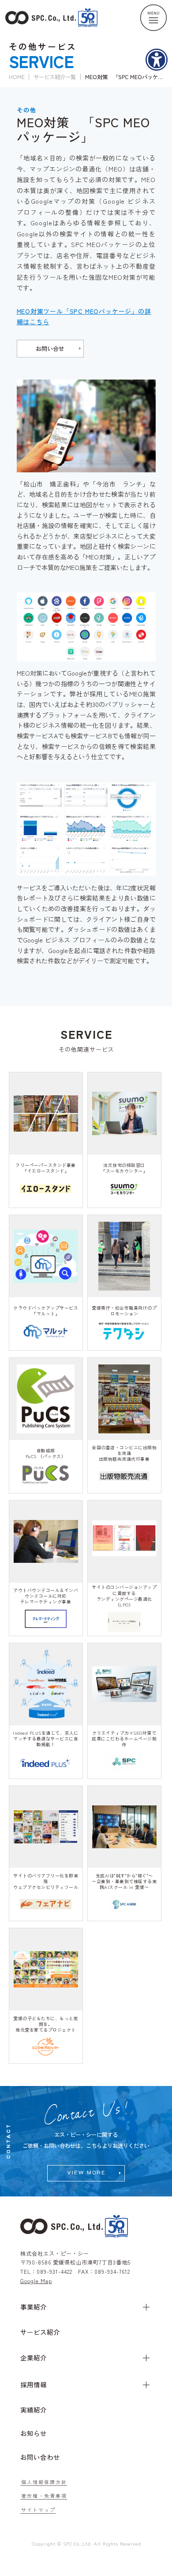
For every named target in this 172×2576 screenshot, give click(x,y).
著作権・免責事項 (44, 2496)
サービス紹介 (40, 2332)
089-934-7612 (112, 2272)
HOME (17, 77)
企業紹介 (34, 2358)
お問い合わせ (40, 2457)
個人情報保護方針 (44, 2482)
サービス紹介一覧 (55, 77)
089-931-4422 (54, 2272)
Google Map (36, 2281)
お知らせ (34, 2433)
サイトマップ (38, 2510)
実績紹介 (34, 2410)
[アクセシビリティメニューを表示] (157, 60)
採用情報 (34, 2384)
